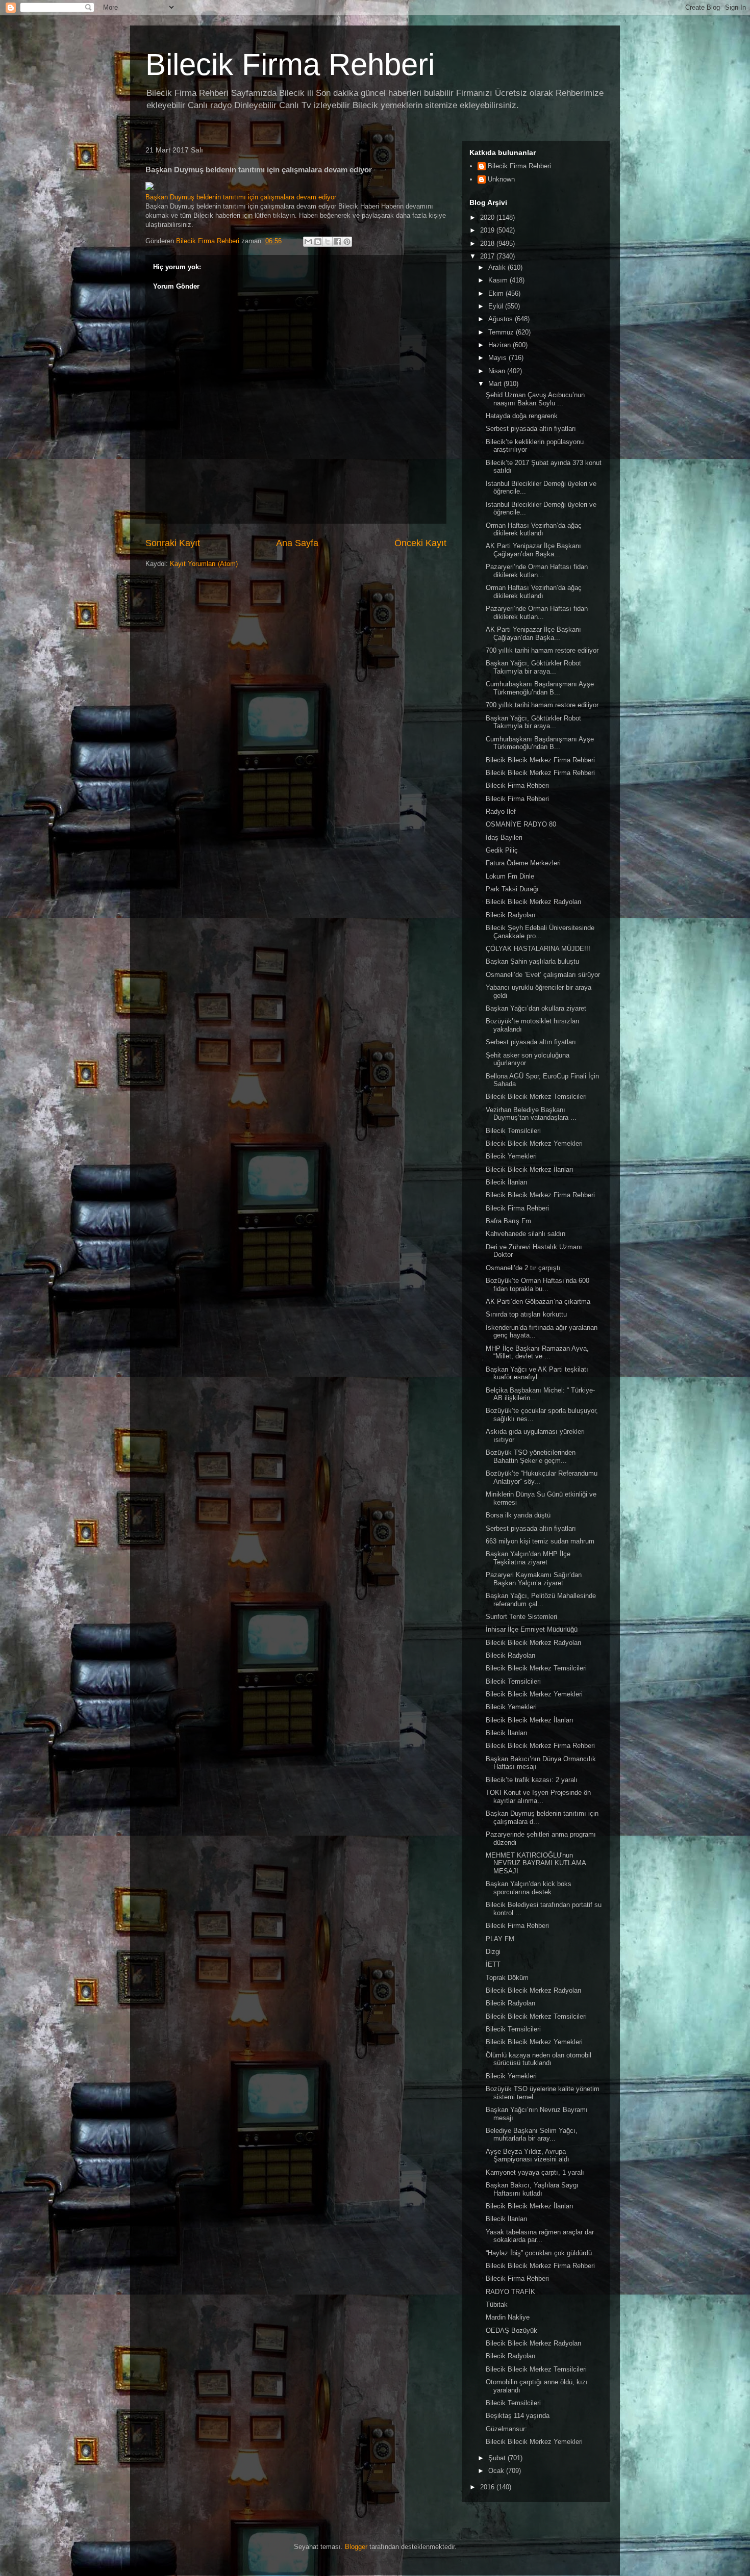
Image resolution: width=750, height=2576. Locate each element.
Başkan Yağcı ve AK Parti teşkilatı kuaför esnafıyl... (537, 1373)
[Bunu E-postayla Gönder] (308, 242)
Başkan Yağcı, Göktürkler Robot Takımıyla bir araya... (533, 667)
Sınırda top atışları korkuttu (526, 1314)
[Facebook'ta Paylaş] (337, 242)
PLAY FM (500, 1939)
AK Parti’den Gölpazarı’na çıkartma (538, 1302)
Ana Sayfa (297, 543)
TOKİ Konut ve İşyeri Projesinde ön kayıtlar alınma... (538, 1797)
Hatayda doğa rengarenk (522, 416)
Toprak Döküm (507, 1978)
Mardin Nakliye (508, 2317)
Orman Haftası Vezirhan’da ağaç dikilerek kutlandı (534, 530)
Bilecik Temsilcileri (513, 1131)
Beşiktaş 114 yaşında (518, 2416)
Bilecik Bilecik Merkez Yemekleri (534, 1143)
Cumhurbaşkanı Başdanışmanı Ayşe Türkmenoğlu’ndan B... (540, 688)
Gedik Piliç (502, 850)
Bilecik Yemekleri (511, 1156)
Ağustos (502, 319)
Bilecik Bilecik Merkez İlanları (530, 1169)
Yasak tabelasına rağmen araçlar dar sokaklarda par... (540, 2236)
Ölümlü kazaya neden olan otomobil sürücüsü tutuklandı (539, 2059)
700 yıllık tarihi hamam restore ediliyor (542, 650)
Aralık (498, 267)
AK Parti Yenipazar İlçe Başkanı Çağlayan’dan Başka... (533, 550)
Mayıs (498, 358)
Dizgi (493, 1952)
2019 (488, 230)
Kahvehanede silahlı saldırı (526, 1234)
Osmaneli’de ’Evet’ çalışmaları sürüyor (543, 975)
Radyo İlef (501, 812)
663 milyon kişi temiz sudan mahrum (540, 1541)
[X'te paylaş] (328, 242)
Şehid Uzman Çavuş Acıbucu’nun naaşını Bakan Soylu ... (535, 399)
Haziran (501, 345)
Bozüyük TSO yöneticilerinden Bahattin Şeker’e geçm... (531, 1457)
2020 (488, 217)
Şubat (498, 2458)
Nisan (498, 371)
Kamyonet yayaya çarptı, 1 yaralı (535, 2172)
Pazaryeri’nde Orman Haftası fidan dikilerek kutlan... (537, 571)
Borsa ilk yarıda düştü (518, 1515)
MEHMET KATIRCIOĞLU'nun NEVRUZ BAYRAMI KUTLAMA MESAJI (536, 1863)
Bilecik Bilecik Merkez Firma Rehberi (540, 760)
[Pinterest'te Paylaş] (347, 242)
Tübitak (497, 2304)
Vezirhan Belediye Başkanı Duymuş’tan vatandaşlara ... (531, 1114)
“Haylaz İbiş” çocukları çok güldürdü (539, 2253)
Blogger (356, 2547)
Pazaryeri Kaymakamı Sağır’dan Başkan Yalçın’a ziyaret (534, 1579)
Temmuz (502, 332)
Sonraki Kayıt (173, 543)
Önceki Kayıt (420, 543)
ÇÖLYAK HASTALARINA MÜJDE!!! (538, 949)
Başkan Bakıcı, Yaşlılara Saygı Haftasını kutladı (532, 2189)
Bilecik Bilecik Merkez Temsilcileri (536, 1097)
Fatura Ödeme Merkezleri (523, 863)
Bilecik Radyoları (511, 915)
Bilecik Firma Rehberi (290, 65)
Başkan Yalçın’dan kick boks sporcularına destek (529, 1888)
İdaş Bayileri (504, 838)
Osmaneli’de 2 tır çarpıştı (523, 1268)
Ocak (497, 2471)
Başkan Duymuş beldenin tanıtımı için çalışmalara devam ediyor (241, 197)
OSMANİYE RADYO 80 (521, 824)
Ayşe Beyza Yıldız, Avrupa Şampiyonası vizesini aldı (528, 2156)
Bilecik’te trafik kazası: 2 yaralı (532, 1780)
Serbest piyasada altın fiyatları (531, 429)
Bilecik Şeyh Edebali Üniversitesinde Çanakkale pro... (540, 932)
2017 (488, 256)
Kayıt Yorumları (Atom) (204, 564)
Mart (496, 384)
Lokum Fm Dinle (510, 876)
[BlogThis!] (318, 242)
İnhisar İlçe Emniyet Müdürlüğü (532, 1629)
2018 (488, 243)
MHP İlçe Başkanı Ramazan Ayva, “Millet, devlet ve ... (537, 1353)
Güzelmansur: (506, 2429)
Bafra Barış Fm (508, 1221)
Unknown (501, 179)
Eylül (497, 306)
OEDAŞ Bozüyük (511, 2330)
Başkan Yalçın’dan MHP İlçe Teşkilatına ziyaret (528, 1558)
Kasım (499, 280)
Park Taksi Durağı (512, 889)
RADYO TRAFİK (510, 2292)
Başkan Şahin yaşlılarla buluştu (532, 961)
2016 (488, 2487)
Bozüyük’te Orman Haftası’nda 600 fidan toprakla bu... (537, 1285)
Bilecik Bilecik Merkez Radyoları (534, 902)
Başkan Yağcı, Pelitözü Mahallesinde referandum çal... (541, 1600)
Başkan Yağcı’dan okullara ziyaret (536, 1008)
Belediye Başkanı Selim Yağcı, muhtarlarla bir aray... (532, 2135)
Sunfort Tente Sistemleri (521, 1617)
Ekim (497, 293)
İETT (493, 1964)
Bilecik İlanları (507, 1182)
